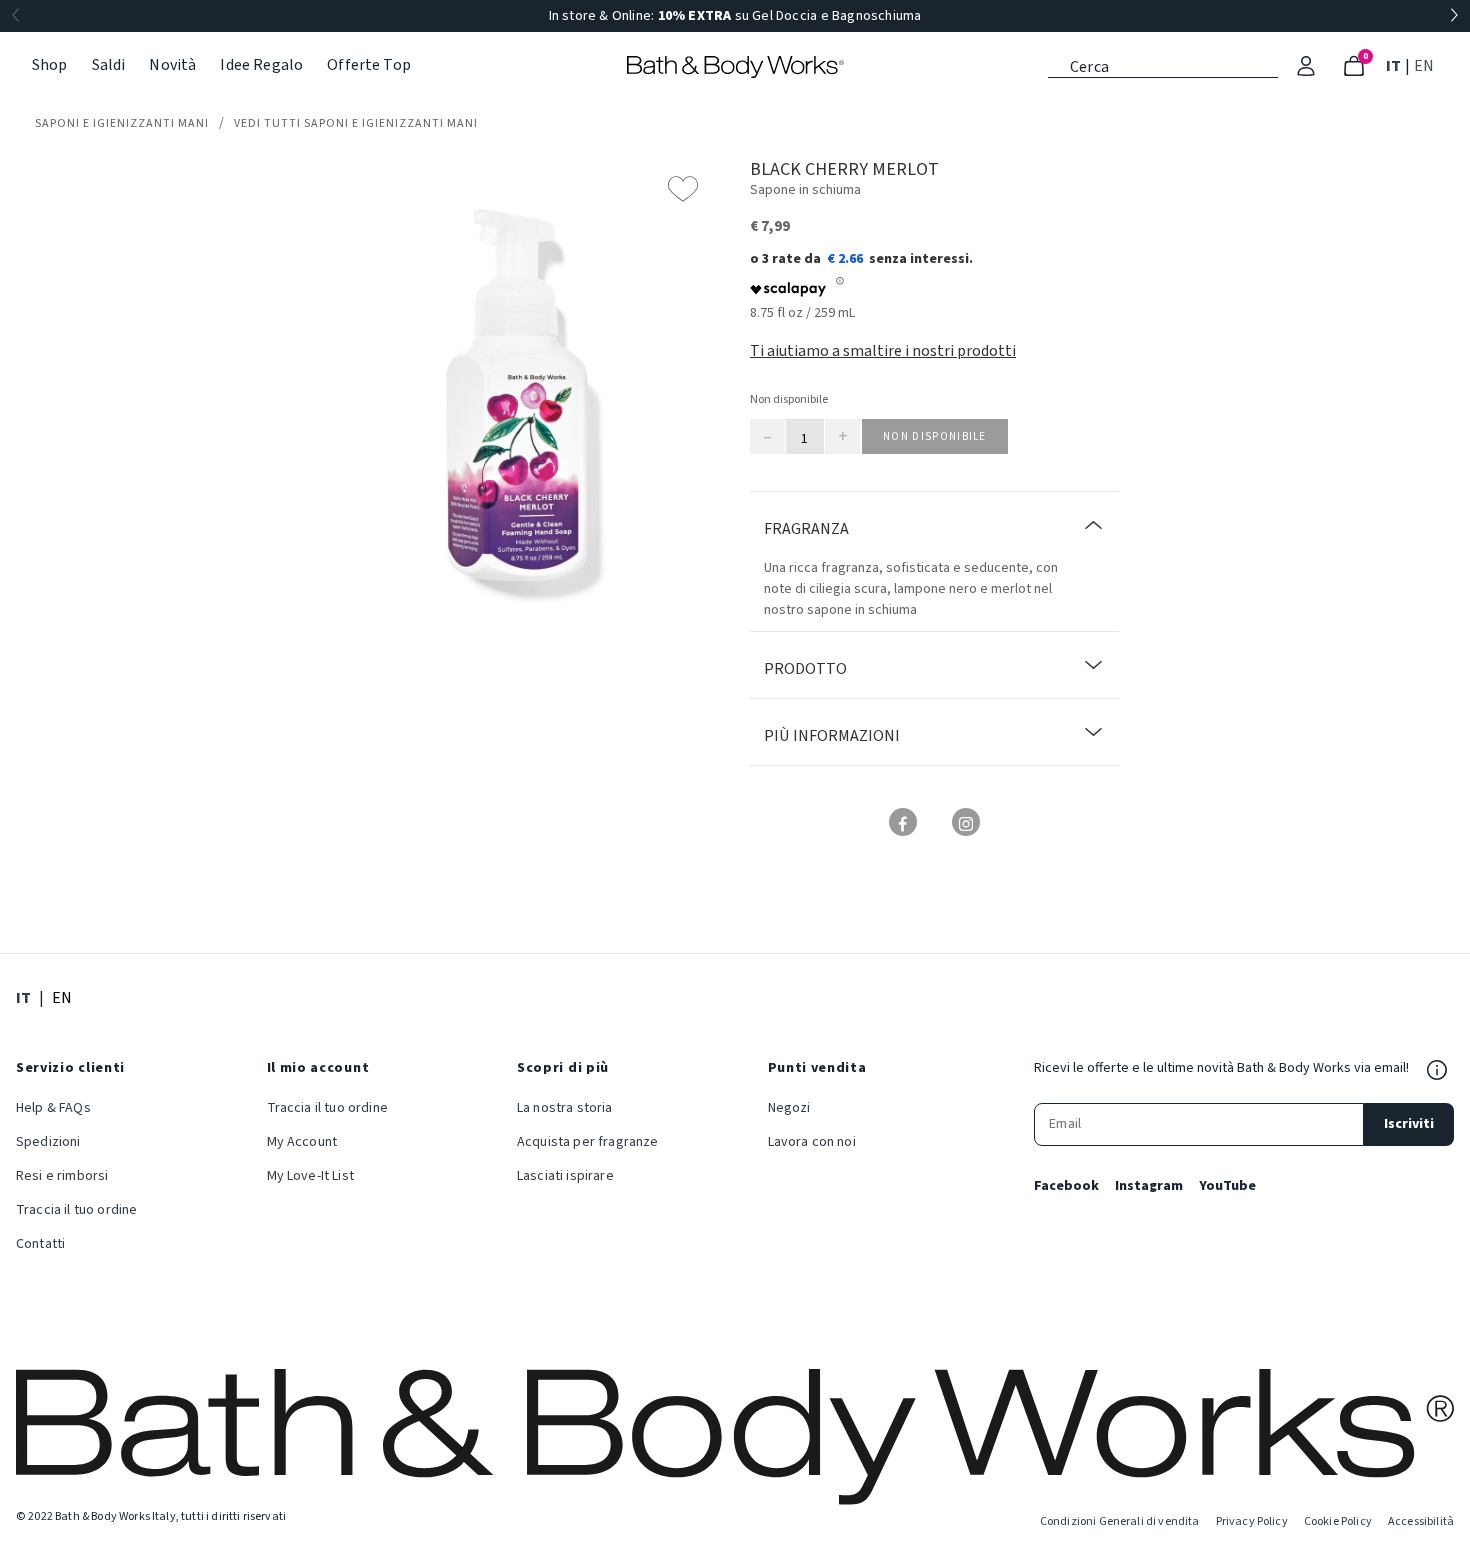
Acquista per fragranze (588, 1142)
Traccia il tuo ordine (76, 1210)
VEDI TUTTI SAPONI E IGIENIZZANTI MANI (356, 123)
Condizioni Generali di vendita (1120, 1521)
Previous (16, 16)
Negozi (789, 1108)
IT (1395, 65)
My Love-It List (310, 1176)
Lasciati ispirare (565, 1176)
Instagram (1149, 1186)
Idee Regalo (261, 65)
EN (1426, 65)
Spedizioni (48, 1142)
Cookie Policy (1338, 1521)
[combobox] (1163, 65)
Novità (172, 65)
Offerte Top (369, 65)
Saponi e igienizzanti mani (122, 123)
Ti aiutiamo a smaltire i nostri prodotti (883, 351)
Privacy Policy (1252, 1521)
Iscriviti (1409, 1124)
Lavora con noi (812, 1142)
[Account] (1306, 66)
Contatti (40, 1244)
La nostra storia (565, 1108)
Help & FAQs (53, 1108)
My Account (302, 1142)
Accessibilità (1421, 1521)
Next (1454, 16)
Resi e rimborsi (62, 1176)
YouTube (1227, 1186)
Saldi (109, 65)
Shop (50, 65)
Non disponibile (935, 436)
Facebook (1066, 1186)
